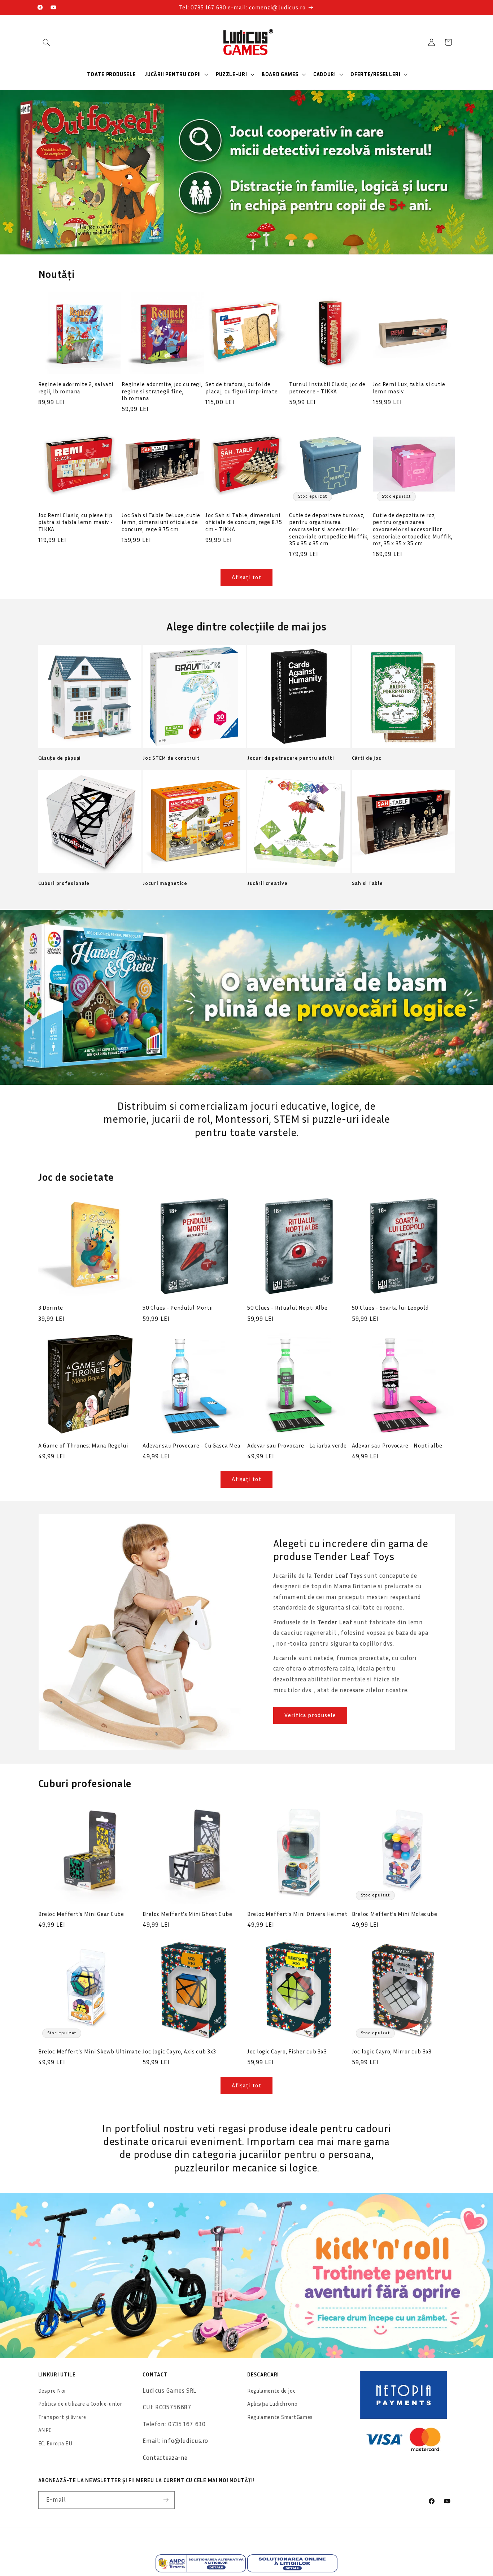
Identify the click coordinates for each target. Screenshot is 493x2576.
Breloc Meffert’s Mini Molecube (395, 1914)
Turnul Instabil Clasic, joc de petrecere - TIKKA (327, 388)
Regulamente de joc (271, 2391)
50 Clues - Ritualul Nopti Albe (287, 1307)
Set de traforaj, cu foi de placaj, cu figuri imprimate (241, 388)
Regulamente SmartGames (280, 2417)
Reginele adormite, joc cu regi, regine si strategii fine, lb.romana (162, 391)
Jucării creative (267, 883)
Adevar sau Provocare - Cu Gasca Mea (191, 1445)
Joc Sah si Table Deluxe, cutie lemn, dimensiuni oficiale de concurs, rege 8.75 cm (161, 522)
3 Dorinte (51, 1307)
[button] (47, 42)
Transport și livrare (62, 2417)
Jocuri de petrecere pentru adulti (291, 758)
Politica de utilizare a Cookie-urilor (80, 2404)
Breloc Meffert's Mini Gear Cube (81, 1914)
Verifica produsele (310, 1715)
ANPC (45, 2430)
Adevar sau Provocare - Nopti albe (397, 1445)
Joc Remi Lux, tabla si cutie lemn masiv (409, 388)
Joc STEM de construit (171, 758)
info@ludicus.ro (185, 2441)
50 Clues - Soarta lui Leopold (390, 1307)
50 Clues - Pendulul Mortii (178, 1307)
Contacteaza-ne (165, 2458)
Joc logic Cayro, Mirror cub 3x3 (392, 2051)
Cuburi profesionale (64, 883)
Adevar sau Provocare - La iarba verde (297, 1445)
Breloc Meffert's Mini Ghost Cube (187, 1914)
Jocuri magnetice (165, 883)
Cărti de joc (367, 758)
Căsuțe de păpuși (60, 758)
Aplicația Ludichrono (272, 2404)
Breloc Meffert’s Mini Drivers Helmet (297, 1914)
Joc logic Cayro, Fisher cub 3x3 (287, 2051)
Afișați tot (247, 577)
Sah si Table (367, 883)
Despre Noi (52, 2391)
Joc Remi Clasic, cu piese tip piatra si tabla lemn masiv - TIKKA (76, 522)
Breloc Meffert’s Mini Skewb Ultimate (90, 2051)
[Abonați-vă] (166, 2500)
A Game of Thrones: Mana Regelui (83, 1445)
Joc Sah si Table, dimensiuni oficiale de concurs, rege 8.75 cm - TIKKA (244, 522)
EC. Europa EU (55, 2443)
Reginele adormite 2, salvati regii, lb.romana (76, 388)
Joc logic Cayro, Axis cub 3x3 (179, 2051)
